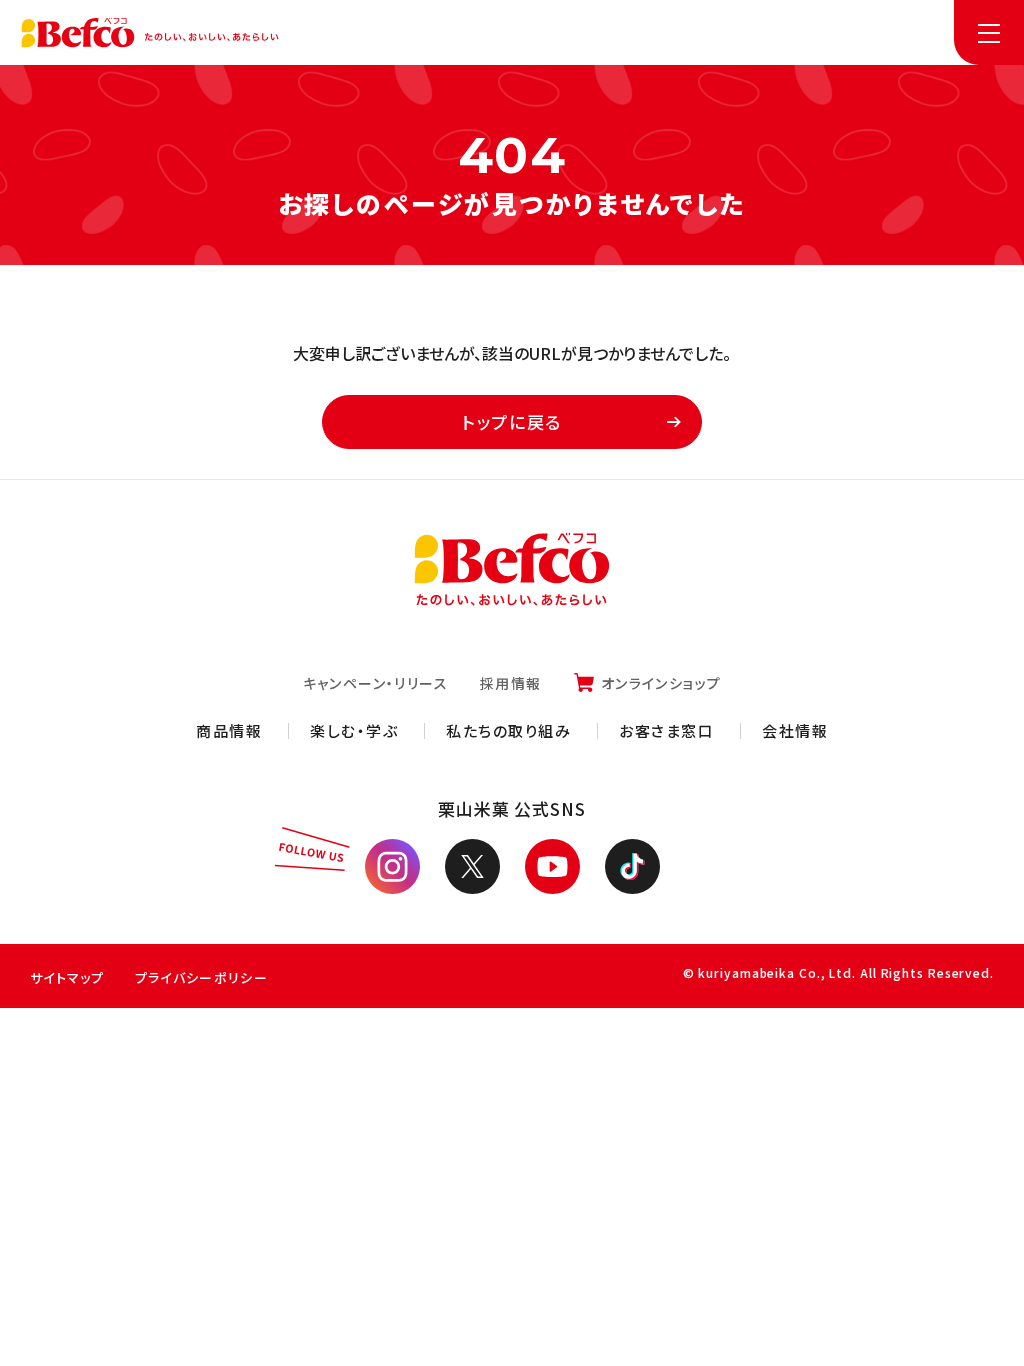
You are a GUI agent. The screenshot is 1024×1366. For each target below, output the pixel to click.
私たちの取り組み (508, 730)
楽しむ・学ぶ (354, 730)
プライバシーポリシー (201, 977)
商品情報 (229, 730)
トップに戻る (512, 421)
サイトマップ (67, 977)
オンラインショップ (661, 683)
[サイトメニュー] (989, 32)
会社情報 (795, 730)
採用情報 (511, 683)
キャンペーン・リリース (375, 683)
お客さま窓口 (666, 730)
